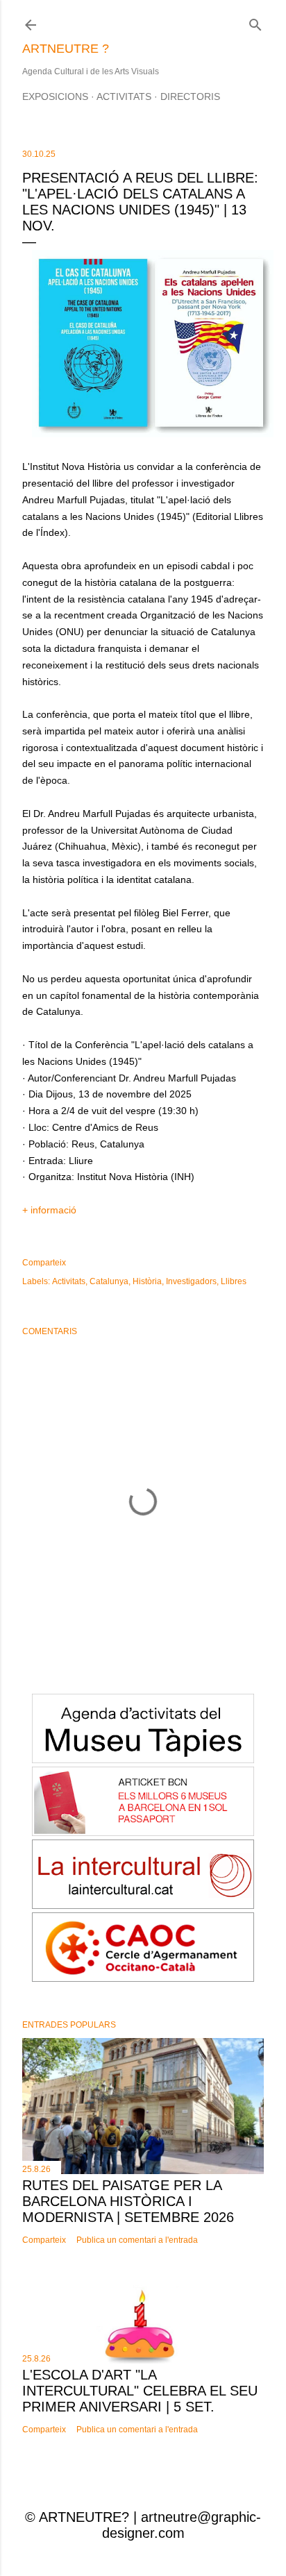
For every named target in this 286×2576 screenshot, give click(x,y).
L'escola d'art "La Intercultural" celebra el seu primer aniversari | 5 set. (140, 2391)
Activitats (124, 96)
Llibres (234, 1281)
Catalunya (109, 1281)
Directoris (190, 96)
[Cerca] (255, 22)
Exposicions (55, 96)
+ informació (49, 1210)
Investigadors (191, 1281)
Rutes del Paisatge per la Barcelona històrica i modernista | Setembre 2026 (128, 2201)
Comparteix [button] (44, 1263)
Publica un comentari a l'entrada (137, 2240)
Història (147, 1281)
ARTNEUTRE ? (66, 49)
